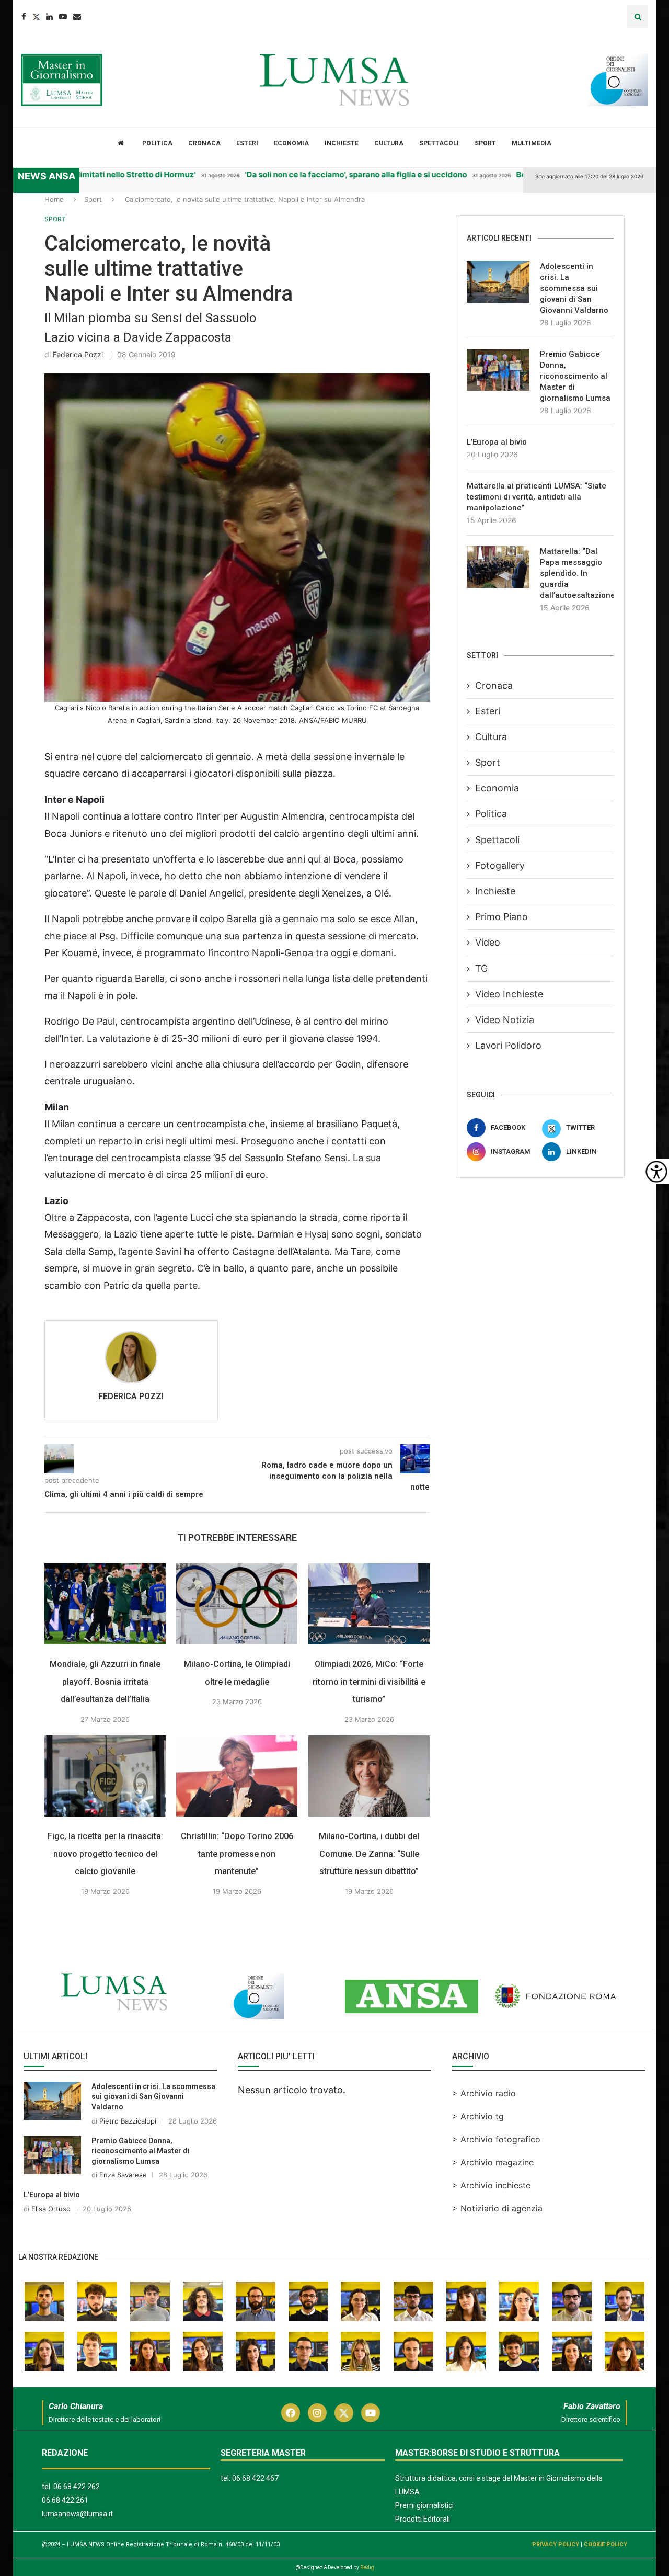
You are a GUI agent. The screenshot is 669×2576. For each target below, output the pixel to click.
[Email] (77, 16)
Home (54, 199)
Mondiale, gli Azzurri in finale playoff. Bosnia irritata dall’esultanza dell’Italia (105, 1682)
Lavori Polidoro (508, 1045)
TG (481, 968)
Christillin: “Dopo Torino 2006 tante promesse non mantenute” (237, 1854)
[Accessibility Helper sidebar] (656, 1172)
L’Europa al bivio (497, 442)
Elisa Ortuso (51, 2209)
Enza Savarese (123, 2175)
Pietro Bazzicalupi (128, 2121)
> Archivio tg (478, 2116)
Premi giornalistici (424, 2505)
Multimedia (532, 143)
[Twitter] (36, 16)
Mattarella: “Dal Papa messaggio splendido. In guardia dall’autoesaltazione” (577, 573)
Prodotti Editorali (423, 2519)
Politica (157, 143)
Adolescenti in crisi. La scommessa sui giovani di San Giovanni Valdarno (574, 288)
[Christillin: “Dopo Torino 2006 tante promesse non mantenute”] (237, 1776)
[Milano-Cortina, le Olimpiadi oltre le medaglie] (237, 1604)
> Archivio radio (484, 2093)
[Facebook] (24, 16)
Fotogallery (500, 865)
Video (488, 942)
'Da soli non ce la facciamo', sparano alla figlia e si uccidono (331, 174)
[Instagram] (317, 2413)
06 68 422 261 (65, 2500)
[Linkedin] (49, 16)
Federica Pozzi (78, 354)
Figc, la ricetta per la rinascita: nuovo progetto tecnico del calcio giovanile (105, 1854)
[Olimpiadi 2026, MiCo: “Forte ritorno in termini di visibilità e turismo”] (369, 1604)
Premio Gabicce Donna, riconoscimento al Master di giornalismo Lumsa (575, 376)
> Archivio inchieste (491, 2185)
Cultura (389, 143)
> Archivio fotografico (496, 2139)
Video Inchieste (509, 994)
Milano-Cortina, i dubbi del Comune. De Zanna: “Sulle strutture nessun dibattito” (369, 1854)
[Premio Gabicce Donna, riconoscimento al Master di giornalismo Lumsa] (498, 370)
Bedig (367, 2567)
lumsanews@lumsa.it (77, 2514)
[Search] (638, 16)
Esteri (247, 143)
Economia (291, 143)
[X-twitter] (344, 2413)
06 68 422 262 (77, 2487)
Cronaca (204, 143)
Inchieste (342, 143)
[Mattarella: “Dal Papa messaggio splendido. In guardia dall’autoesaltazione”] (498, 567)
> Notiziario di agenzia (497, 2208)
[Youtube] (63, 16)
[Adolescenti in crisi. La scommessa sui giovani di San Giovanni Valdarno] (498, 282)
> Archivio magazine (493, 2162)
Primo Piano (501, 917)
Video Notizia (505, 1020)
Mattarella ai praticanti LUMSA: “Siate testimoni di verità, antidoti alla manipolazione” (537, 497)
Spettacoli (439, 143)
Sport (485, 143)
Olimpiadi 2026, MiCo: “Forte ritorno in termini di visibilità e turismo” (369, 1682)
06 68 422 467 (255, 2478)
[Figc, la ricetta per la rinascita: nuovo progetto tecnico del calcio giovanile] (105, 1776)
